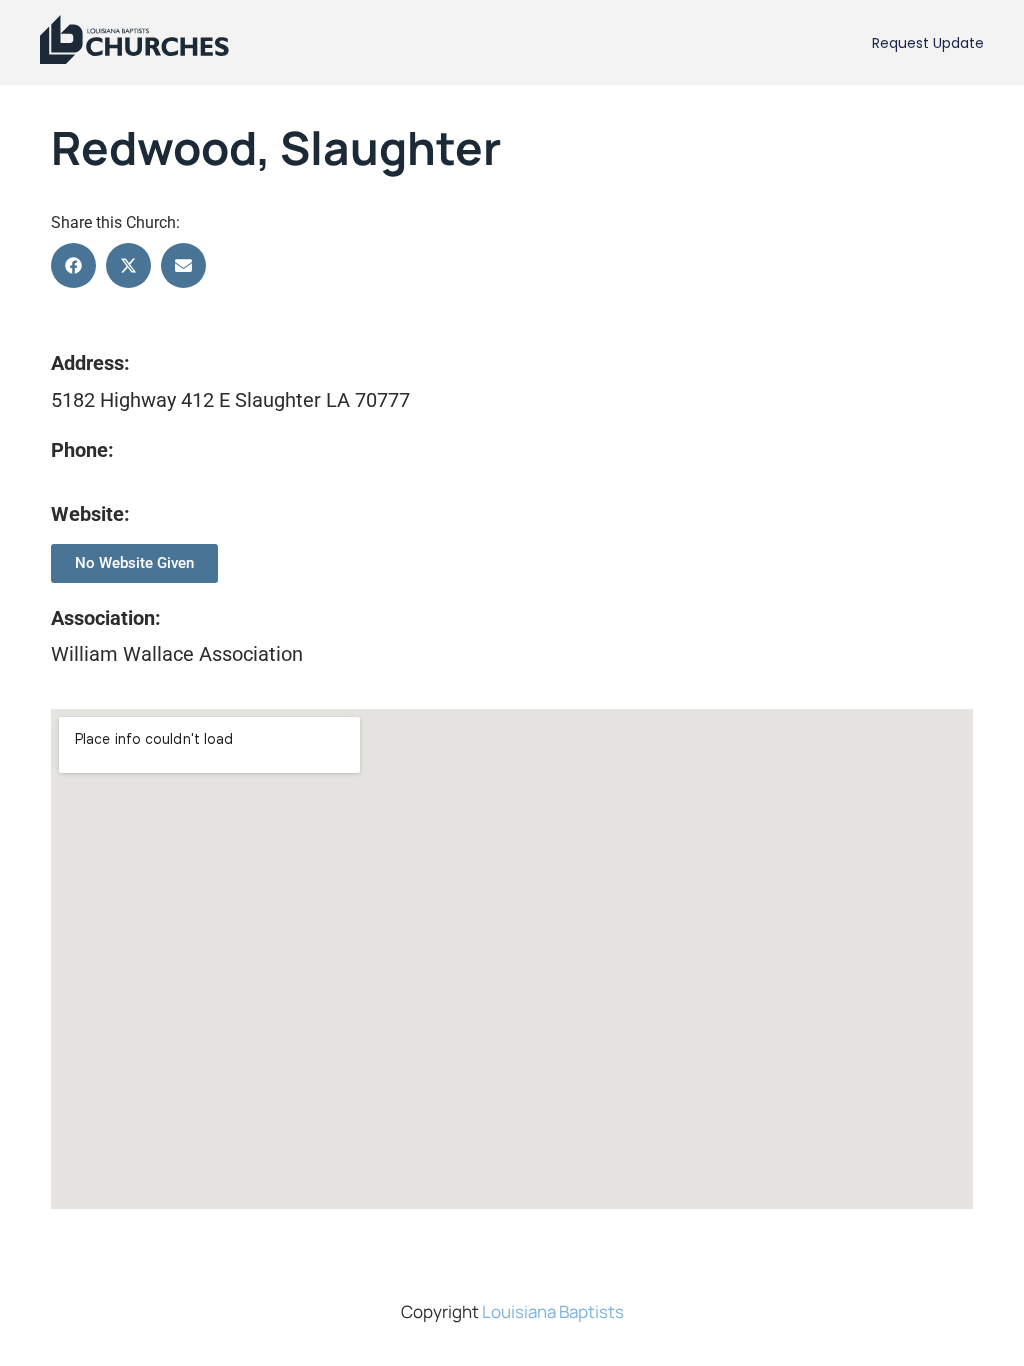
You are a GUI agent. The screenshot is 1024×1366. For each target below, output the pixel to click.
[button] (73, 265)
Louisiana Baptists (553, 1311)
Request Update (928, 43)
